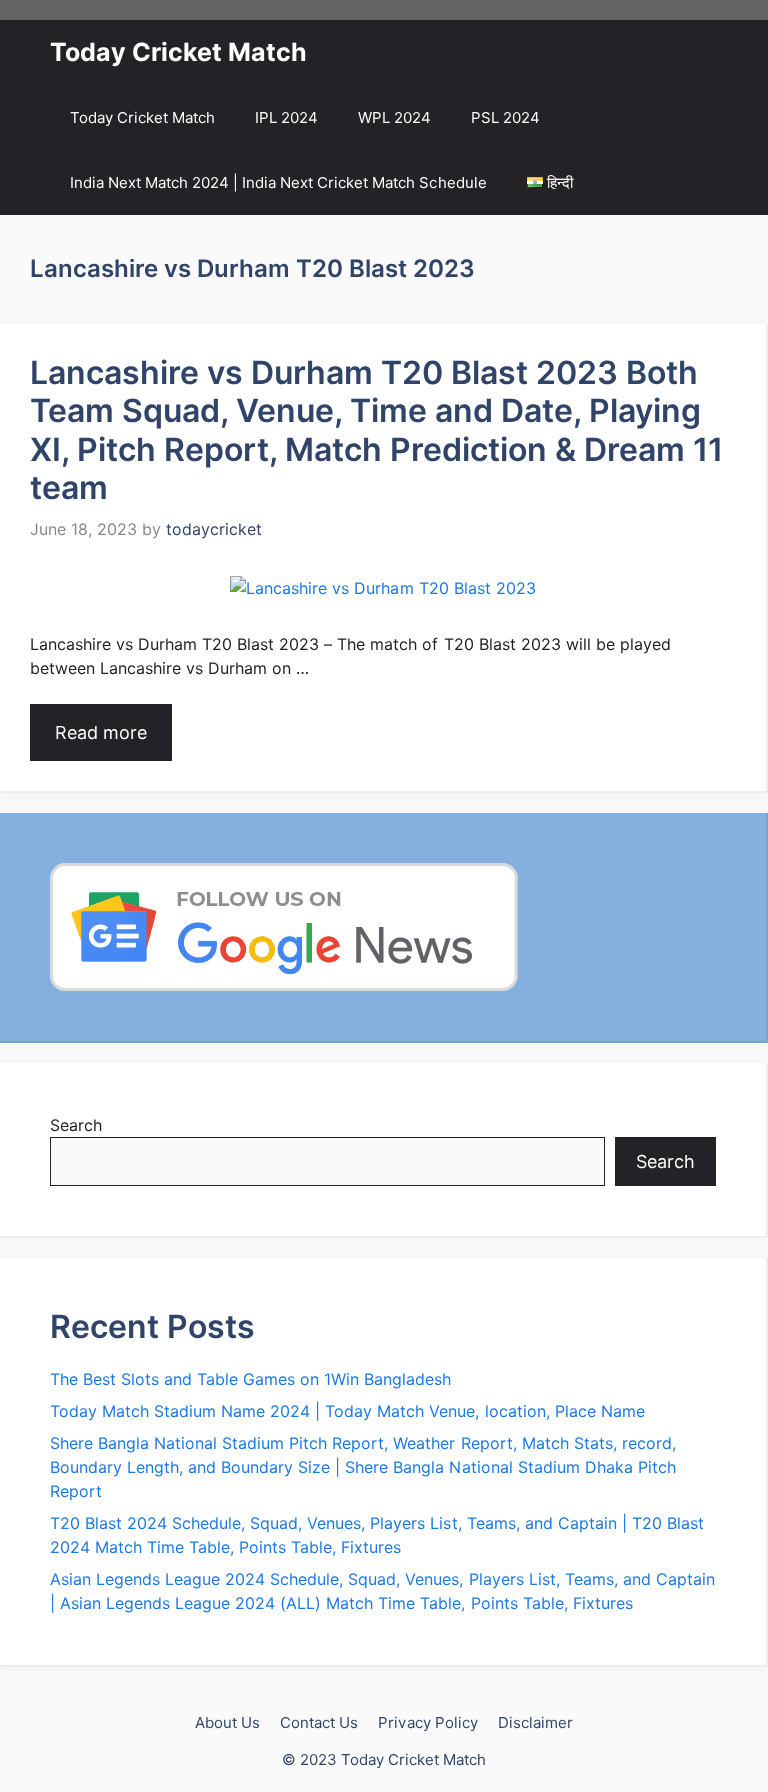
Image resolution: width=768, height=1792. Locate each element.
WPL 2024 (394, 117)
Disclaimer (535, 1722)
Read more (101, 732)
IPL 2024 (286, 117)
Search (76, 1125)
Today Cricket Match (178, 52)
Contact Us (319, 1722)
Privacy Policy (427, 1722)
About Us (227, 1722)
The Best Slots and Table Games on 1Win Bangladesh (251, 1379)
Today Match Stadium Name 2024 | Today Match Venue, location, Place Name (347, 1411)
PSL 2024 (505, 117)
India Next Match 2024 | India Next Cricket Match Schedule (278, 182)
